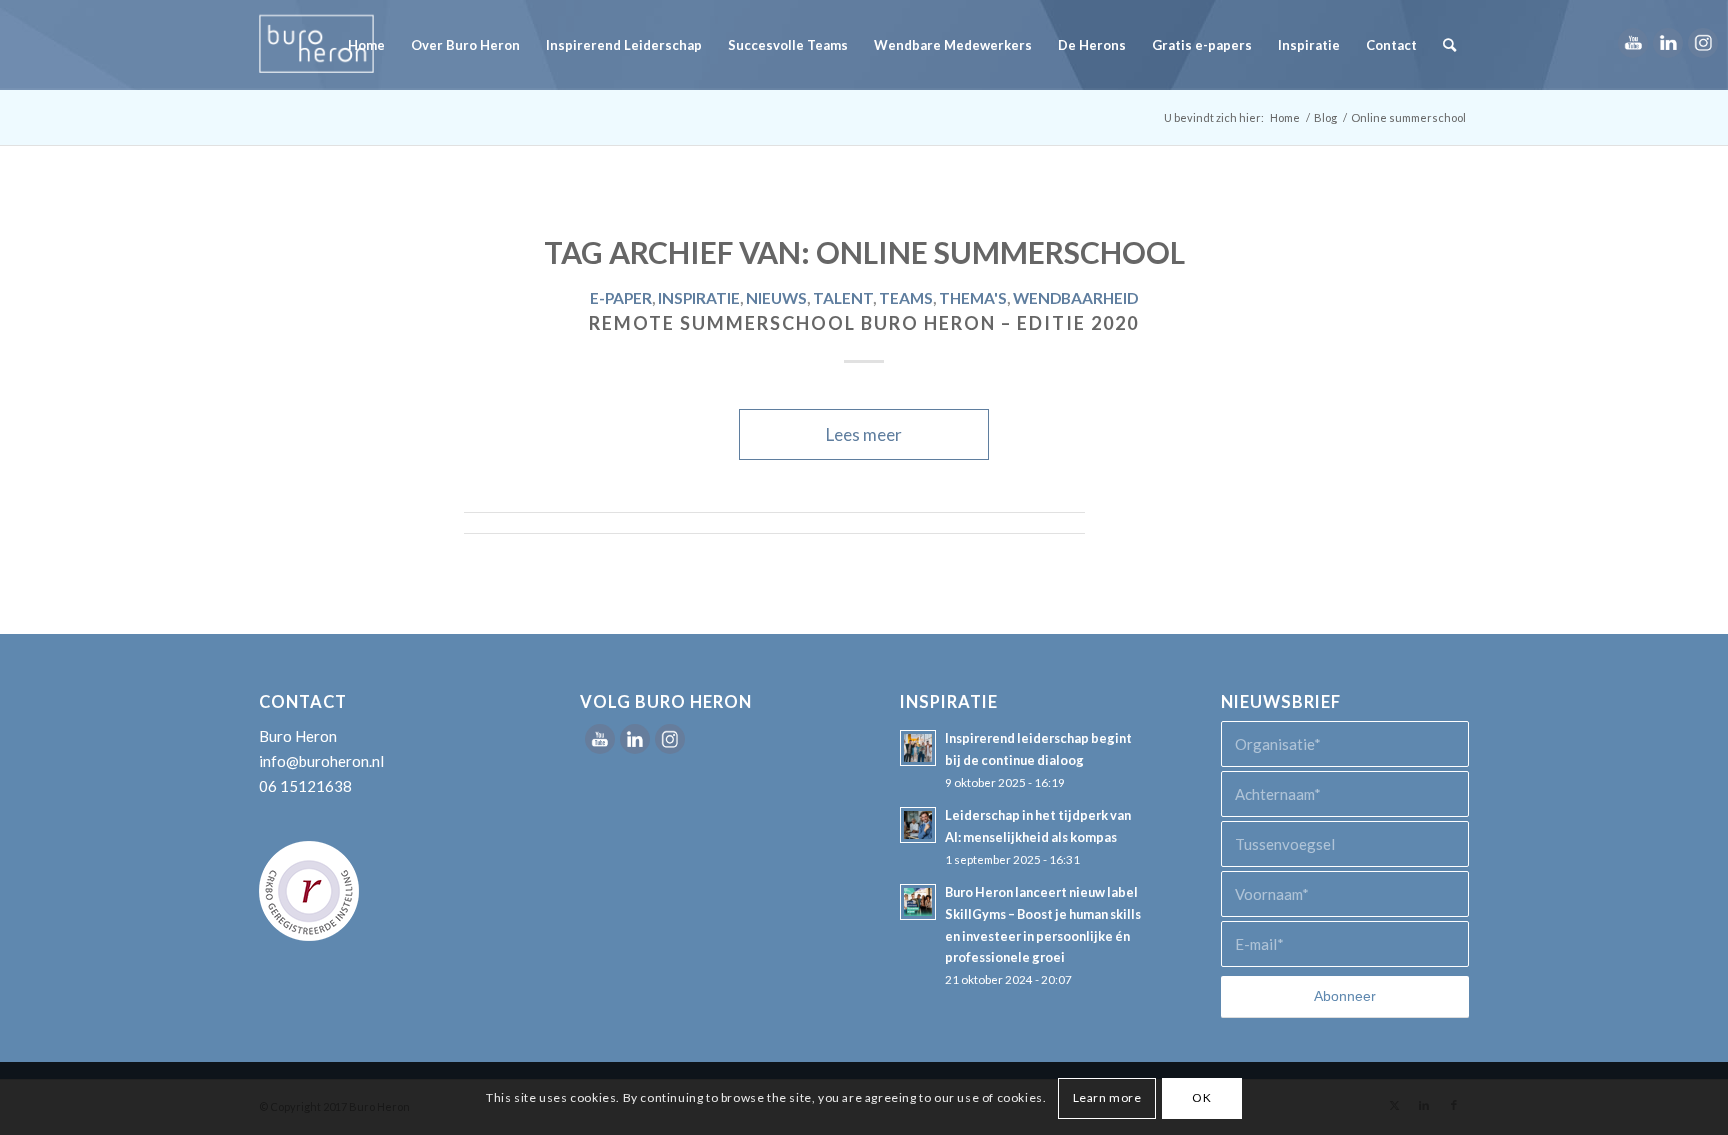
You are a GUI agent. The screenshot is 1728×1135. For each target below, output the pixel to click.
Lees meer (864, 434)
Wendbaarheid (1075, 298)
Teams (906, 298)
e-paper (621, 298)
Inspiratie (699, 298)
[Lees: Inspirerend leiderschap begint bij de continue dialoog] (918, 748)
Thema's (973, 298)
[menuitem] (366, 45)
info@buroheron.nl (321, 761)
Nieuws (776, 298)
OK (1201, 1097)
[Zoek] (1449, 45)
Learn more (1107, 1097)
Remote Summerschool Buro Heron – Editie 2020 (864, 323)
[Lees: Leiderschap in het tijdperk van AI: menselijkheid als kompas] (918, 825)
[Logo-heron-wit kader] (316, 45)
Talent (843, 298)
